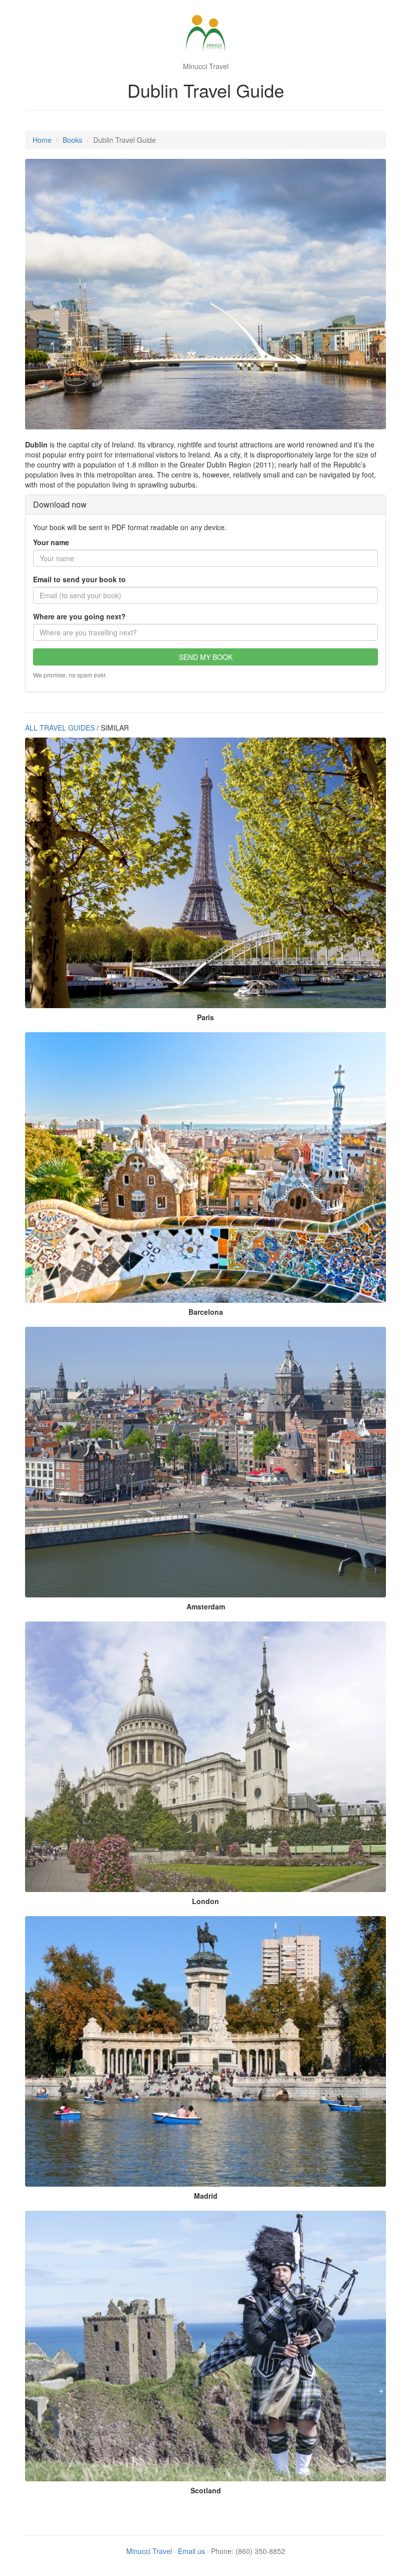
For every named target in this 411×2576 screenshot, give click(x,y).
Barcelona (206, 1312)
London (205, 1901)
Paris (205, 1017)
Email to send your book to (79, 579)
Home (42, 140)
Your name (51, 542)
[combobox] (205, 632)
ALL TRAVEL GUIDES (60, 728)
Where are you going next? (79, 616)
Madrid (206, 2196)
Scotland (206, 2490)
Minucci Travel (149, 2551)
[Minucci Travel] (205, 35)
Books (72, 140)
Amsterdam (206, 1606)
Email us (191, 2551)
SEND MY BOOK (206, 657)
